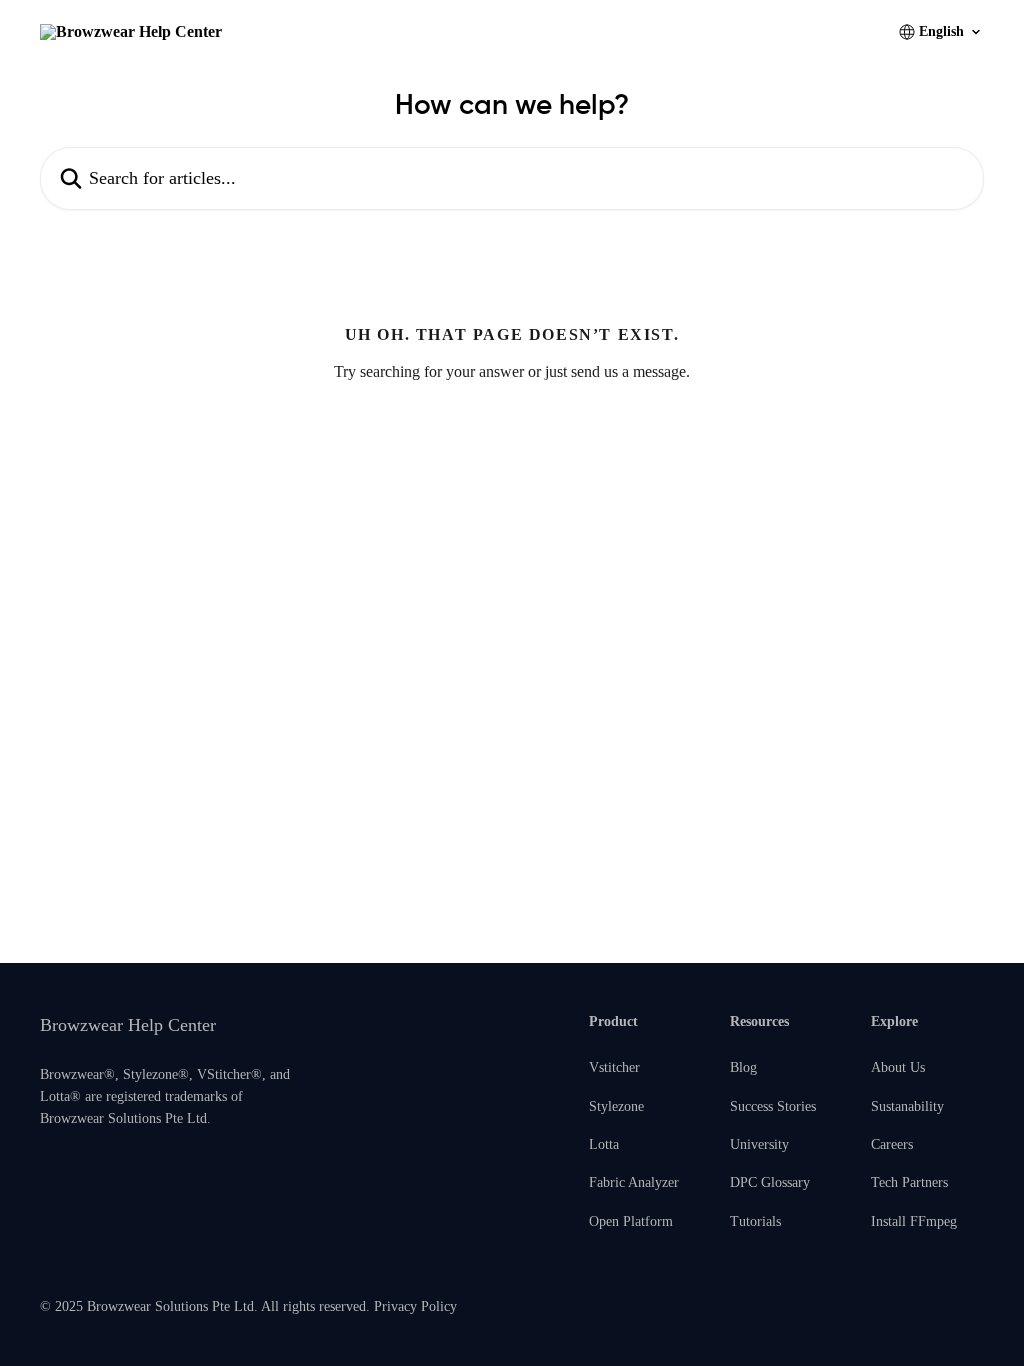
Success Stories (773, 1106)
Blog (743, 1067)
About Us (898, 1067)
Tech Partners (909, 1182)
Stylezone (616, 1106)
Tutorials (755, 1221)
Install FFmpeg (914, 1221)
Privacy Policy (415, 1306)
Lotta (604, 1144)
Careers (892, 1144)
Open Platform (631, 1221)
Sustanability (907, 1106)
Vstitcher (614, 1067)
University (759, 1144)
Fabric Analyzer (634, 1182)
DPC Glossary (770, 1182)
